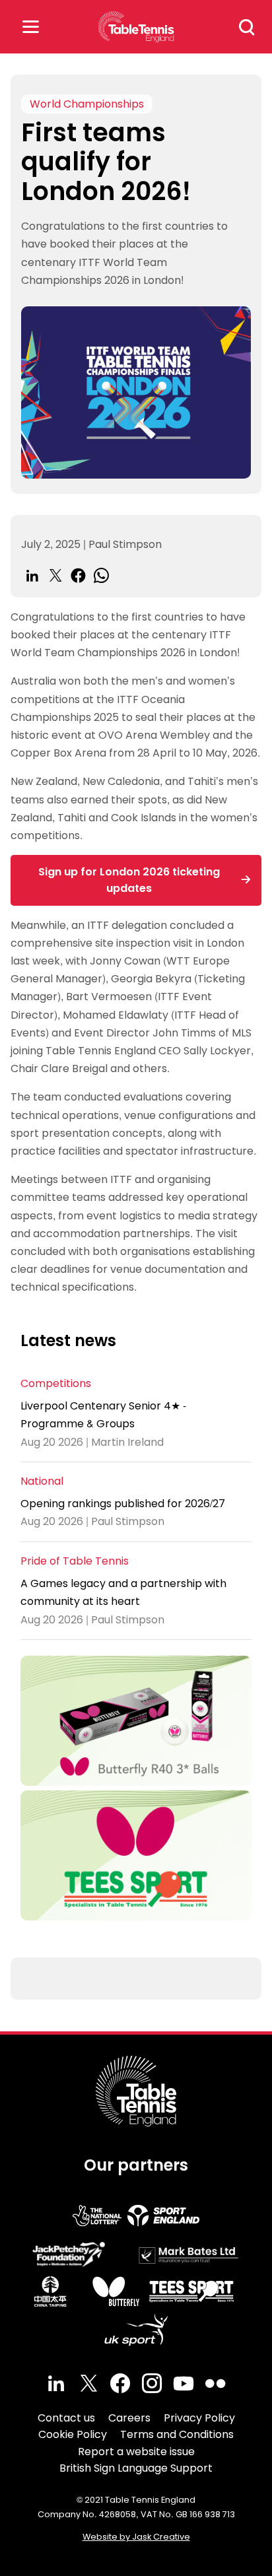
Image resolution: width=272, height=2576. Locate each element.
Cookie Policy (73, 2434)
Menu (30, 27)
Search (247, 27)
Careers (129, 2418)
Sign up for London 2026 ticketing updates (129, 880)
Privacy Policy (199, 2418)
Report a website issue (136, 2452)
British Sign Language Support (136, 2468)
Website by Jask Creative (136, 2537)
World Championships (87, 104)
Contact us (66, 2418)
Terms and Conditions (177, 2434)
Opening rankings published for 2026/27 (123, 1504)
